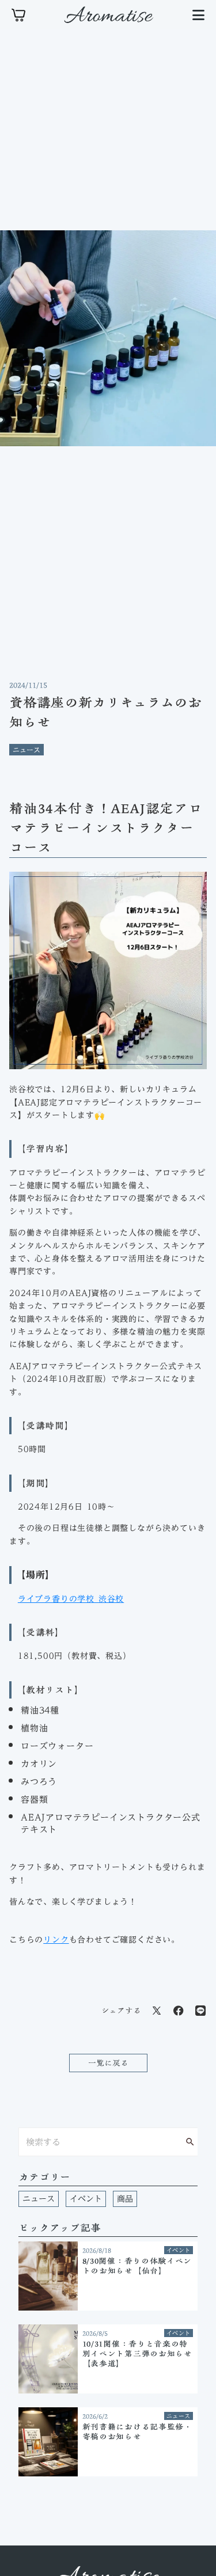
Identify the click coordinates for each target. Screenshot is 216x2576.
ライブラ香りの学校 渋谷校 (71, 1599)
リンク (56, 1940)
